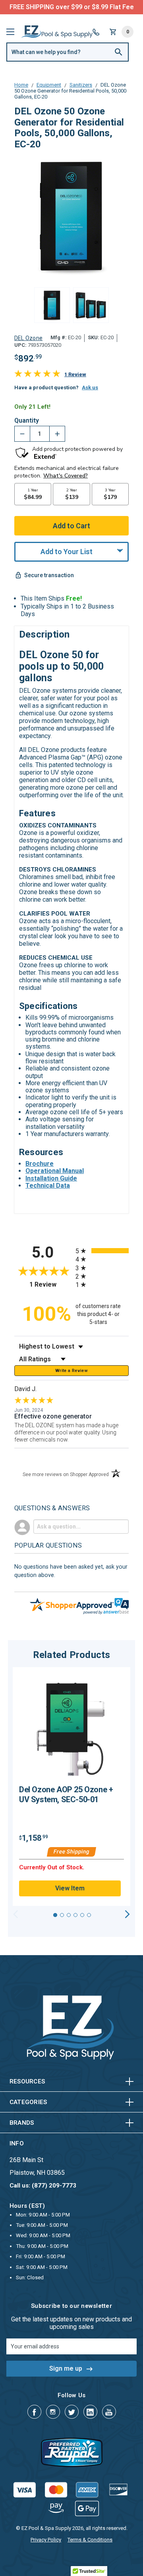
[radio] (102, 1251)
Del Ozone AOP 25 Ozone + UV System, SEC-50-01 (66, 1794)
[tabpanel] (71, 1787)
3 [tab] (69, 1915)
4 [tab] (75, 1915)
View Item (70, 1888)
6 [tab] (89, 1915)
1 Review (75, 374)
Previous (16, 1914)
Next (127, 1914)
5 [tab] (82, 1915)
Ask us (90, 387)
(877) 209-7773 (101, 7)
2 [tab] (62, 1915)
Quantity (27, 421)
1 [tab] (55, 1915)
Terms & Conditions (90, 2540)
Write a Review (71, 1371)
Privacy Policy (46, 2540)
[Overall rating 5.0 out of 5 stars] (37, 375)
